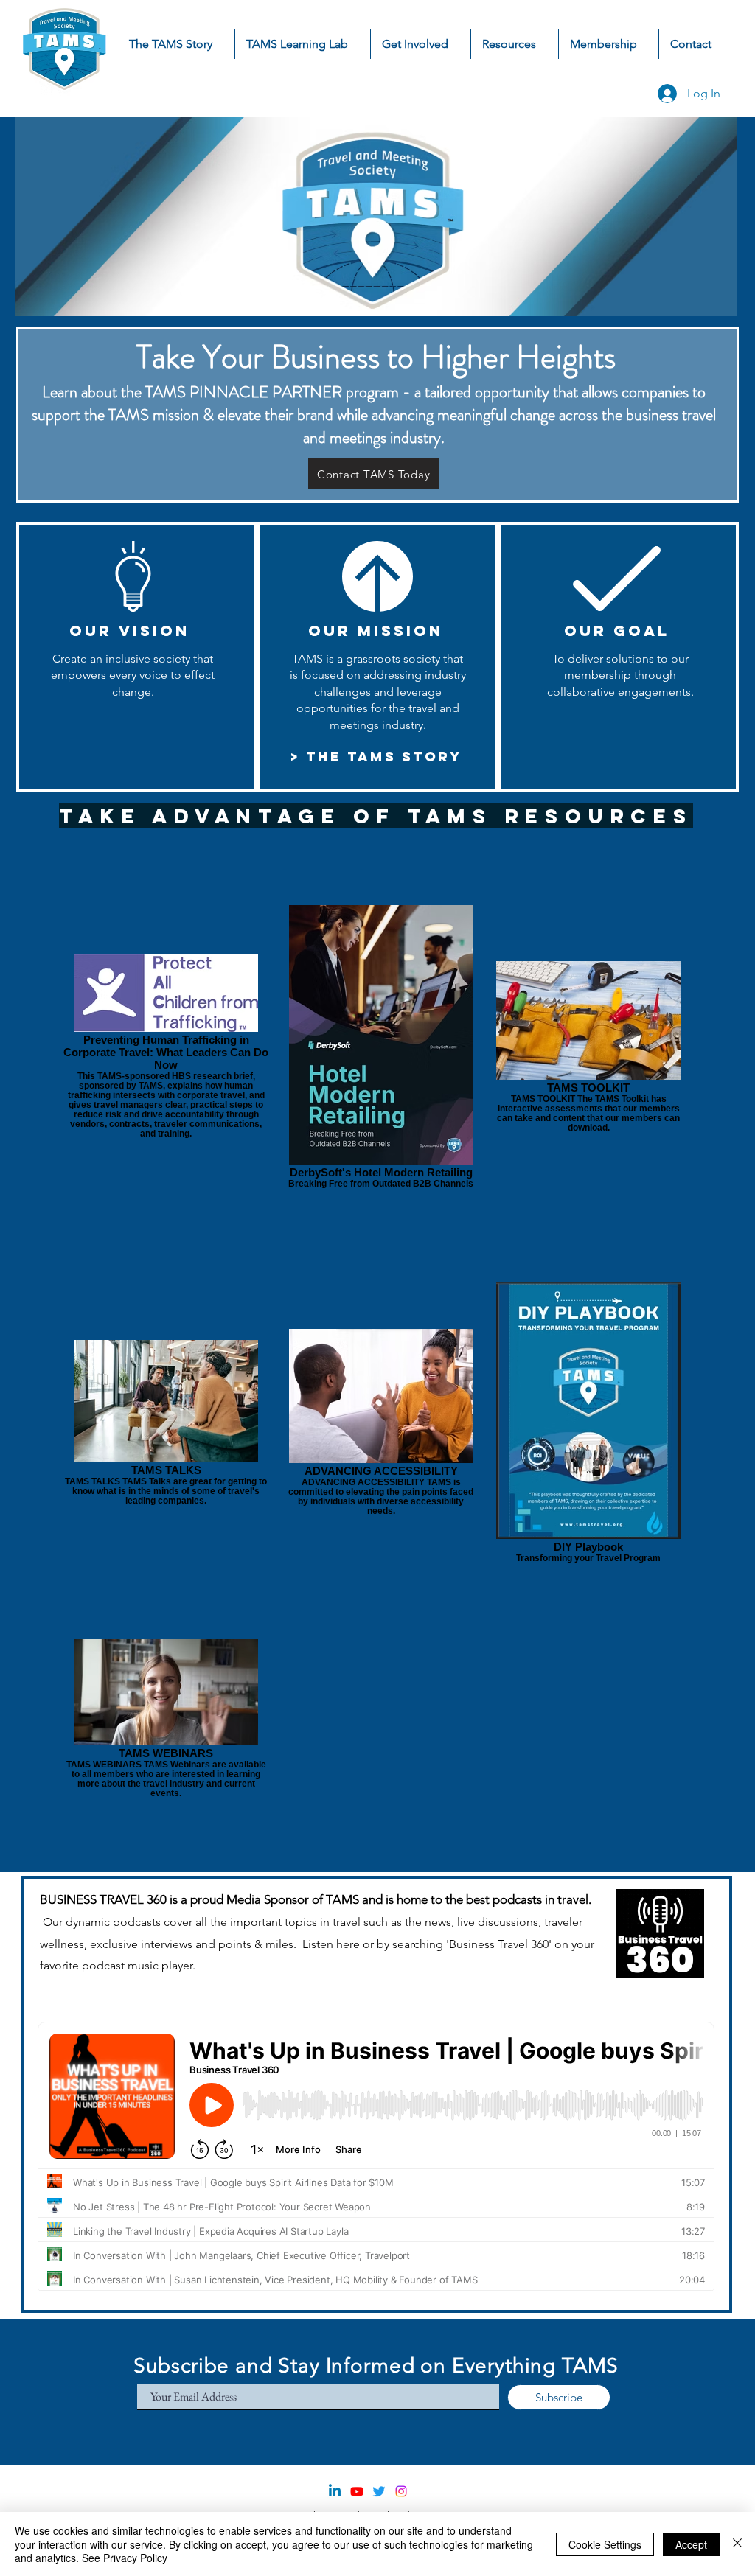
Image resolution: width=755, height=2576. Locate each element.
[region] (372, 1352)
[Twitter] (379, 2491)
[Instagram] (401, 2491)
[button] (421, 44)
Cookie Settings (605, 2544)
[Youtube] (357, 2491)
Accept (691, 2544)
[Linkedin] (335, 2491)
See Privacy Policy (125, 2558)
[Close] (737, 2544)
